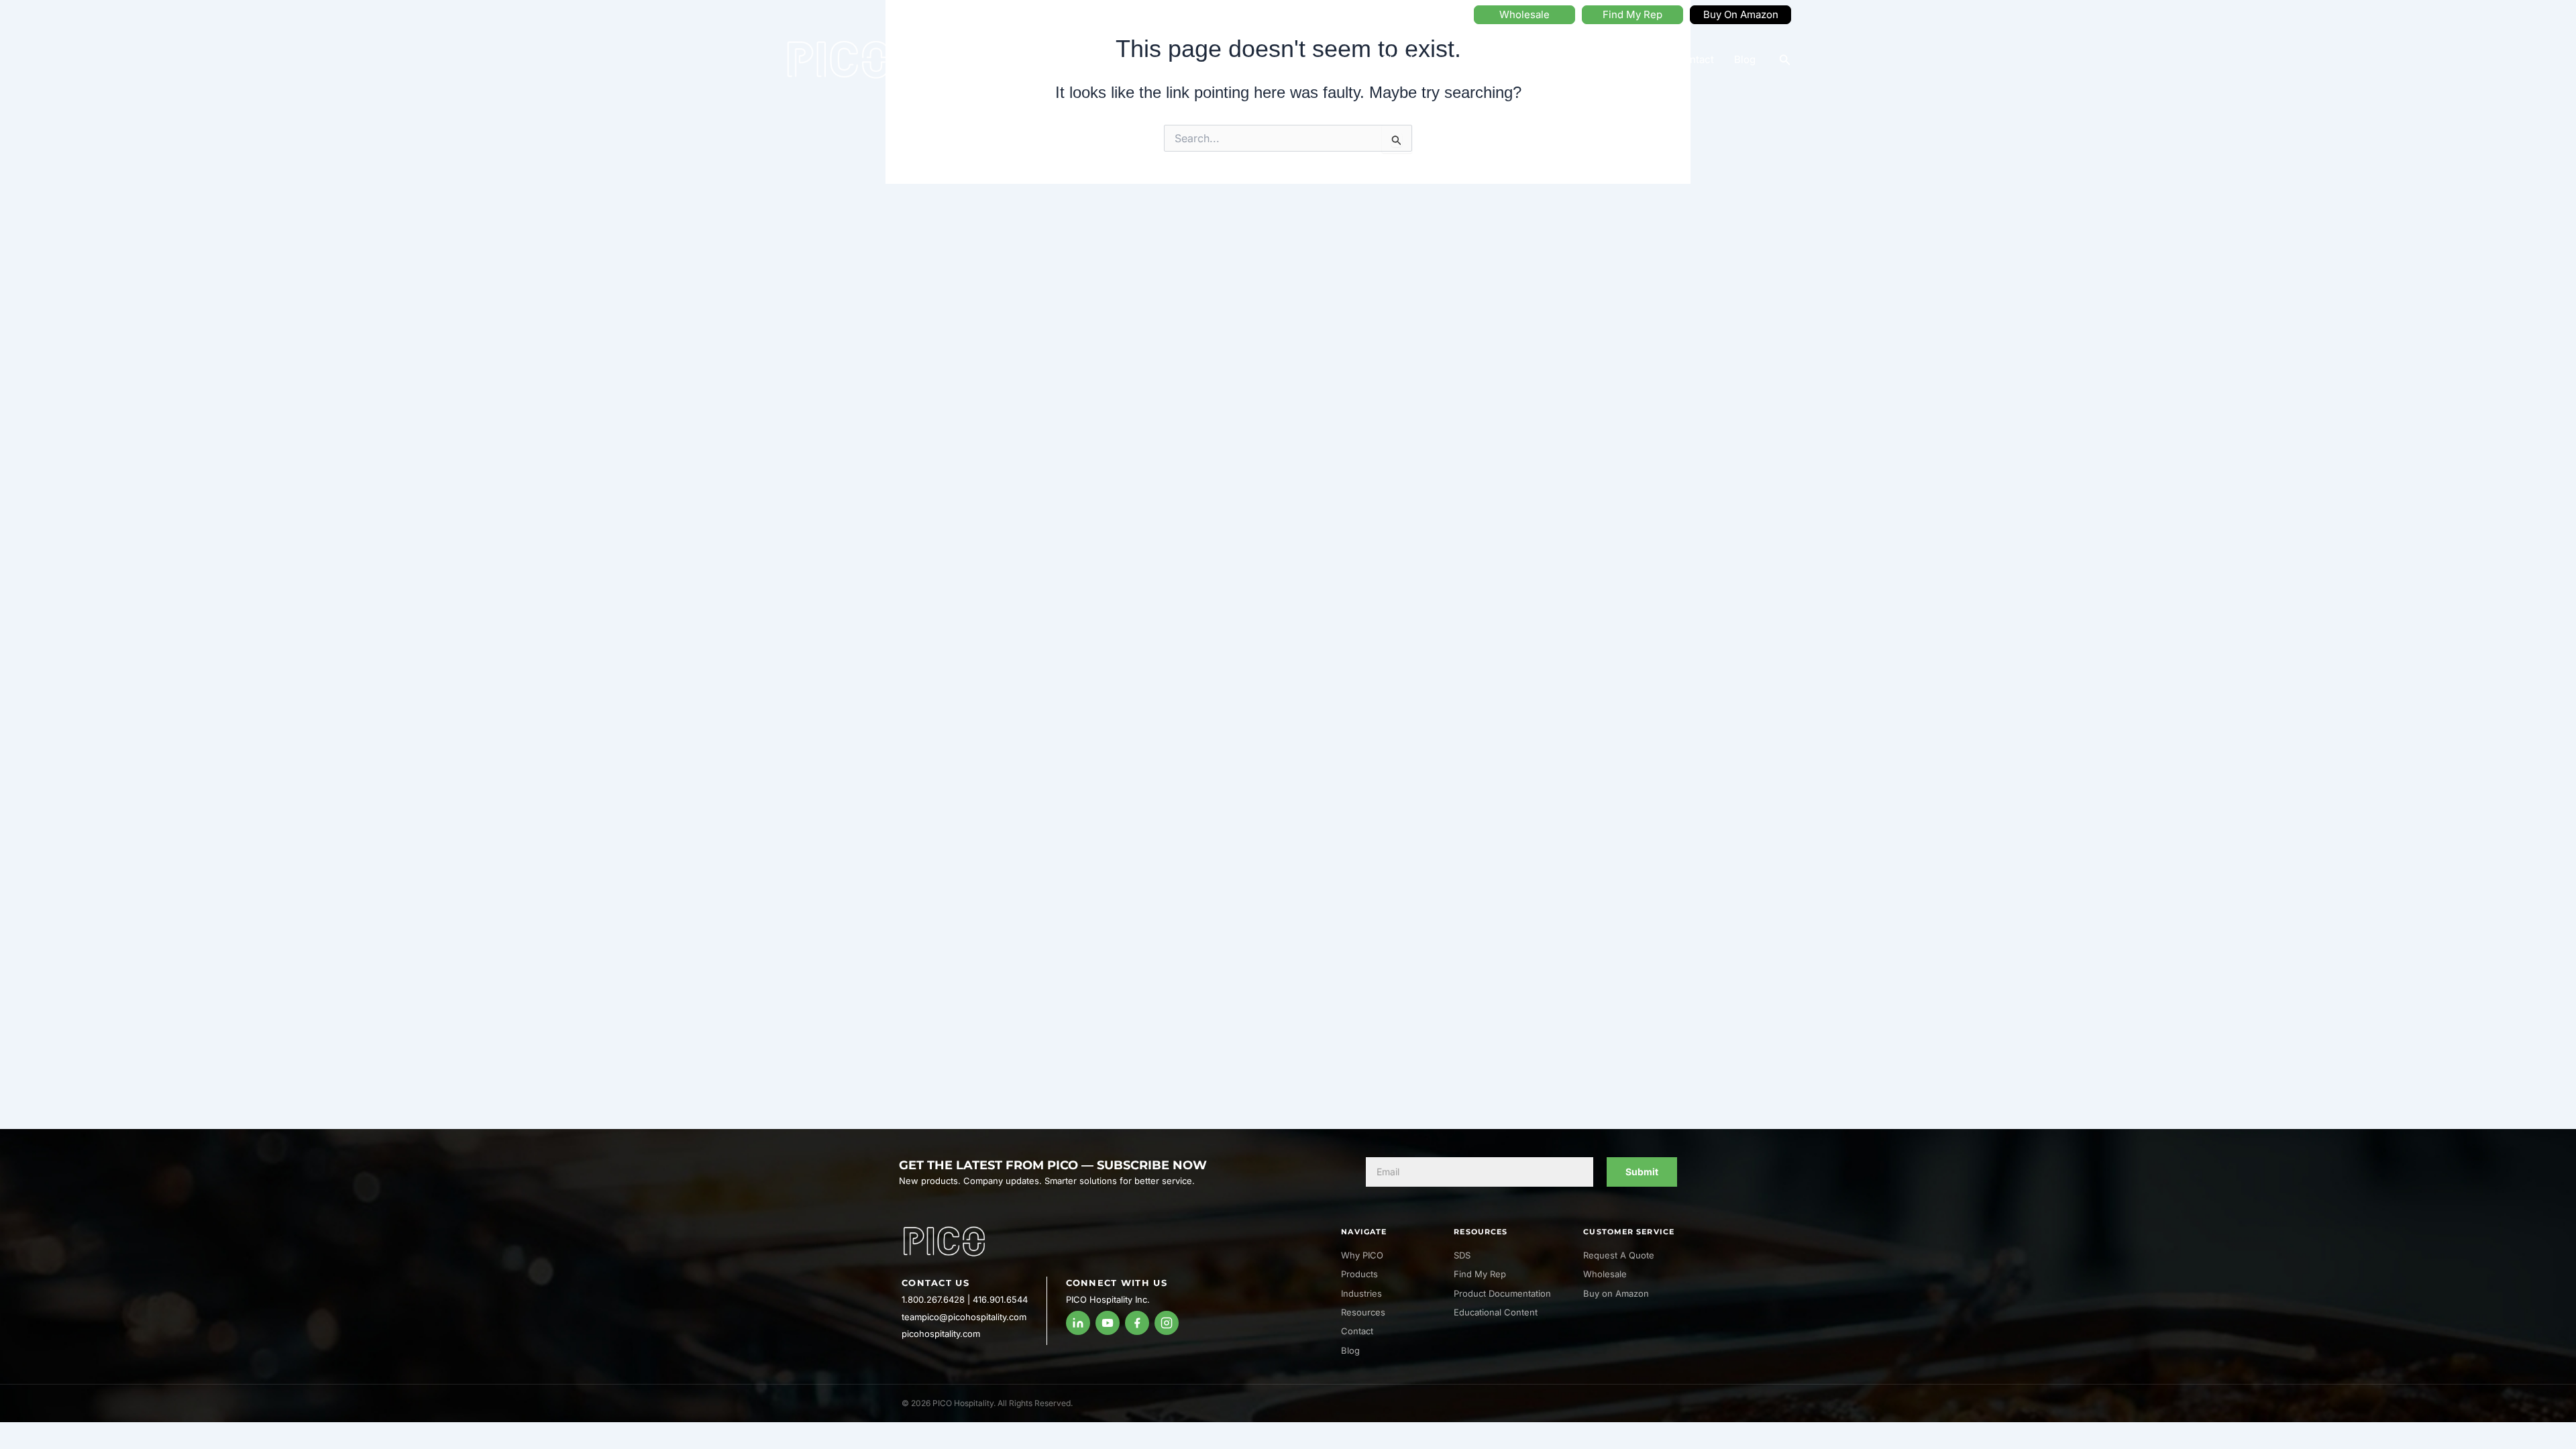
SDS (1462, 1255)
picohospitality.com (941, 1334)
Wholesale (1524, 14)
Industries (1561, 59)
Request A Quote (1619, 1255)
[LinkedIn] (1078, 1323)
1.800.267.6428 (933, 1299)
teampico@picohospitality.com (964, 1317)
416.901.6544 (1000, 1299)
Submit (1642, 1172)
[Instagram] (1167, 1323)
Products (1482, 59)
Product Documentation (1502, 1293)
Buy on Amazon (1616, 1293)
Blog (1745, 59)
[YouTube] (1108, 1323)
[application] (1434, 60)
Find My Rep (1632, 14)
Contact (1695, 59)
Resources (1630, 59)
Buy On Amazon (1741, 14)
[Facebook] (1137, 1323)
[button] (1785, 60)
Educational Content (1496, 1312)
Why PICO (1403, 59)
